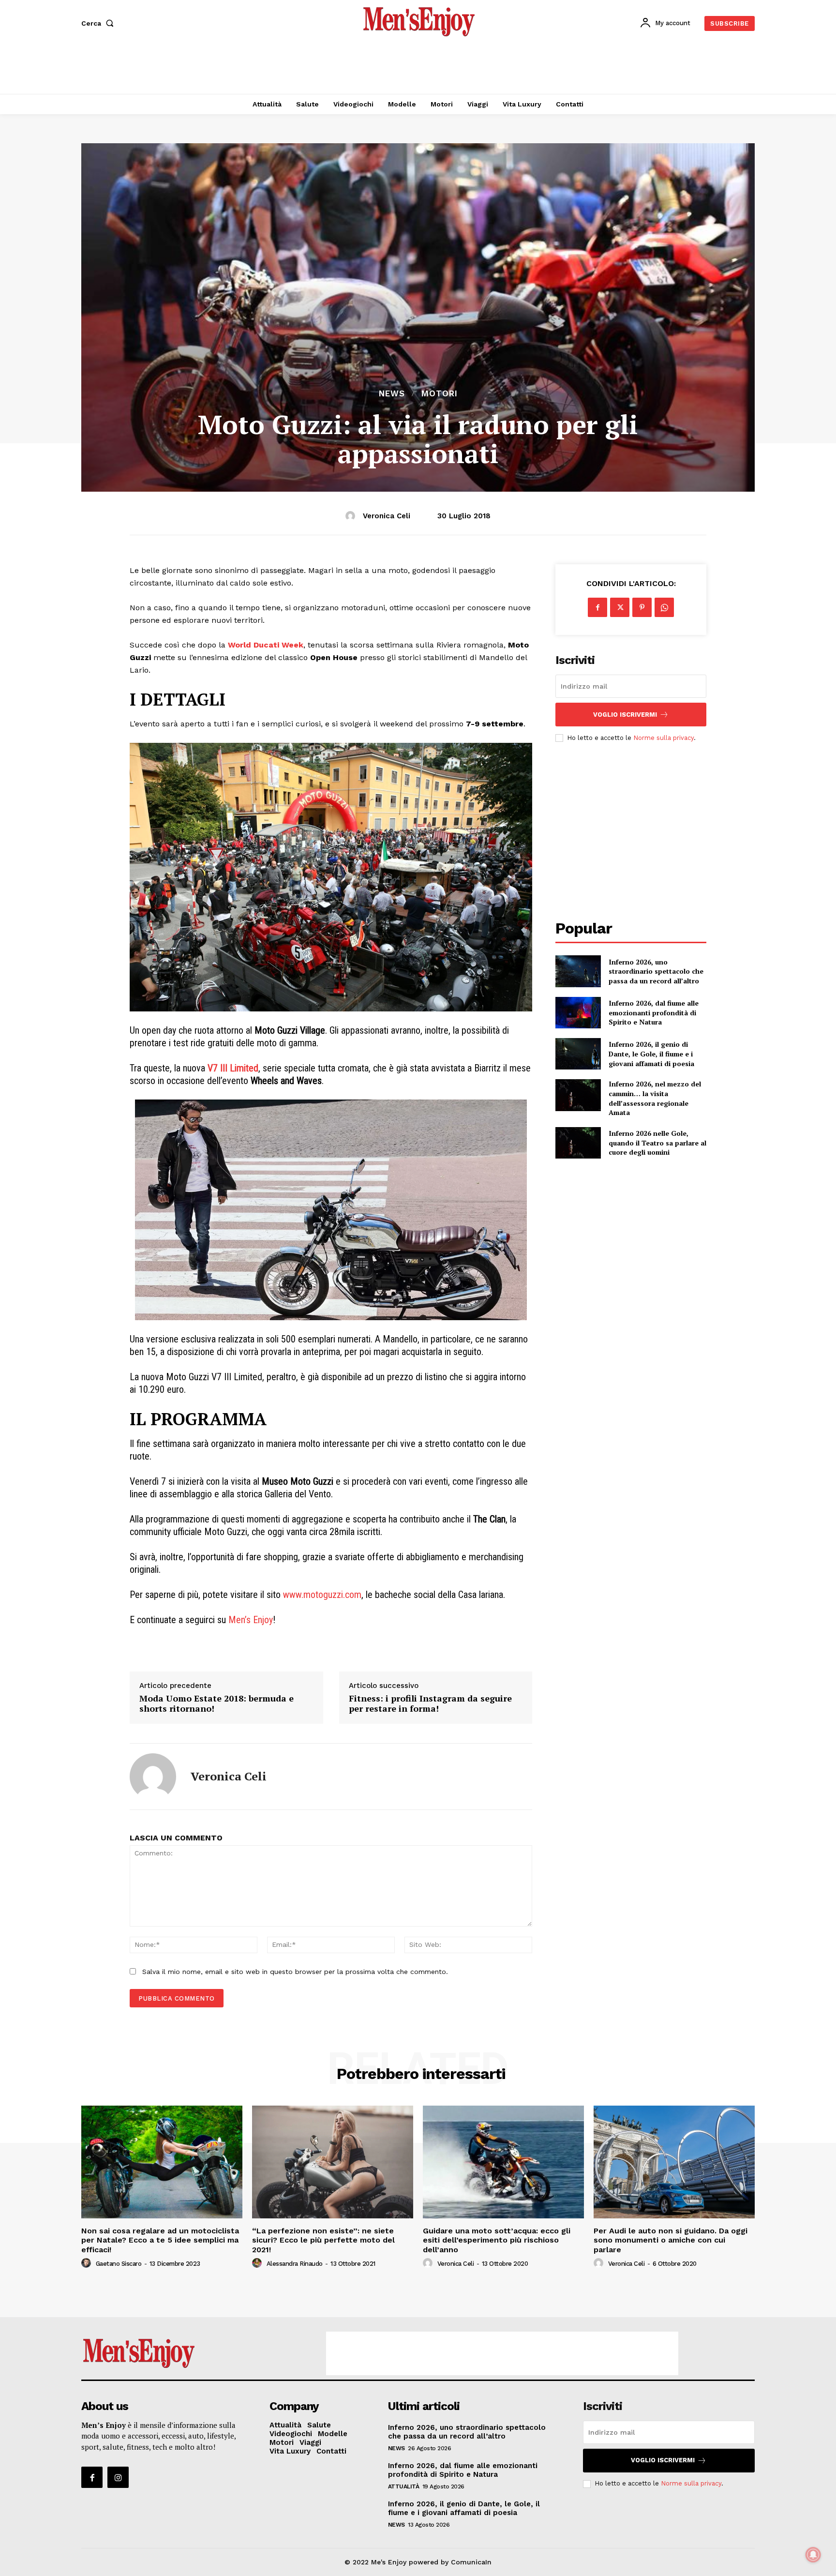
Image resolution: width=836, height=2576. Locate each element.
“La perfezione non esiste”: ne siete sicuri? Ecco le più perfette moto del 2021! (323, 2240)
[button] (99, 23)
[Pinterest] (642, 607)
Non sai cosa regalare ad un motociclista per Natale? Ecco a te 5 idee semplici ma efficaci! (160, 2240)
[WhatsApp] (664, 607)
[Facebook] (597, 607)
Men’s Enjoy (251, 1620)
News (392, 394)
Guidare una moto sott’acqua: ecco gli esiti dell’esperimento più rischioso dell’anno (497, 2240)
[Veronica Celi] (352, 516)
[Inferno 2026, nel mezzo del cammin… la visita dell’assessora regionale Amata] (578, 1095)
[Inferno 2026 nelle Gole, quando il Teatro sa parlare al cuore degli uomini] (578, 1143)
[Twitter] (620, 607)
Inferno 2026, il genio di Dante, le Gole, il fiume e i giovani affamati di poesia (651, 1054)
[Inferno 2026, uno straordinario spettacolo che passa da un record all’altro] (578, 971)
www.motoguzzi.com (322, 1595)
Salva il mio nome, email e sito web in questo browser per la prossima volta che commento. (295, 1972)
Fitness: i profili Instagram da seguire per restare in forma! (430, 1704)
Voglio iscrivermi (625, 715)
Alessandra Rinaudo (295, 2264)
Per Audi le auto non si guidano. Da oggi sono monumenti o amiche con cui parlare (671, 2240)
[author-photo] (88, 2263)
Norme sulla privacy (664, 738)
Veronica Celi (387, 516)
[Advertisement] (418, 68)
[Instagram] (118, 2477)
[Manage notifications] (813, 2555)
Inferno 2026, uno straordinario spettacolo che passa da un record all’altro (656, 971)
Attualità (404, 2486)
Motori (440, 394)
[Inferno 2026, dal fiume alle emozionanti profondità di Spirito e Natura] (578, 1013)
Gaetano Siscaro (119, 2264)
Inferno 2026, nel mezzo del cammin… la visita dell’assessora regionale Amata (655, 1098)
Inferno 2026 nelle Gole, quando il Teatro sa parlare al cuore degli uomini (657, 1143)
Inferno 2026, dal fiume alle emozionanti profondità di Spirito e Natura (654, 1012)
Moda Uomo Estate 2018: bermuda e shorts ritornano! (216, 1704)
